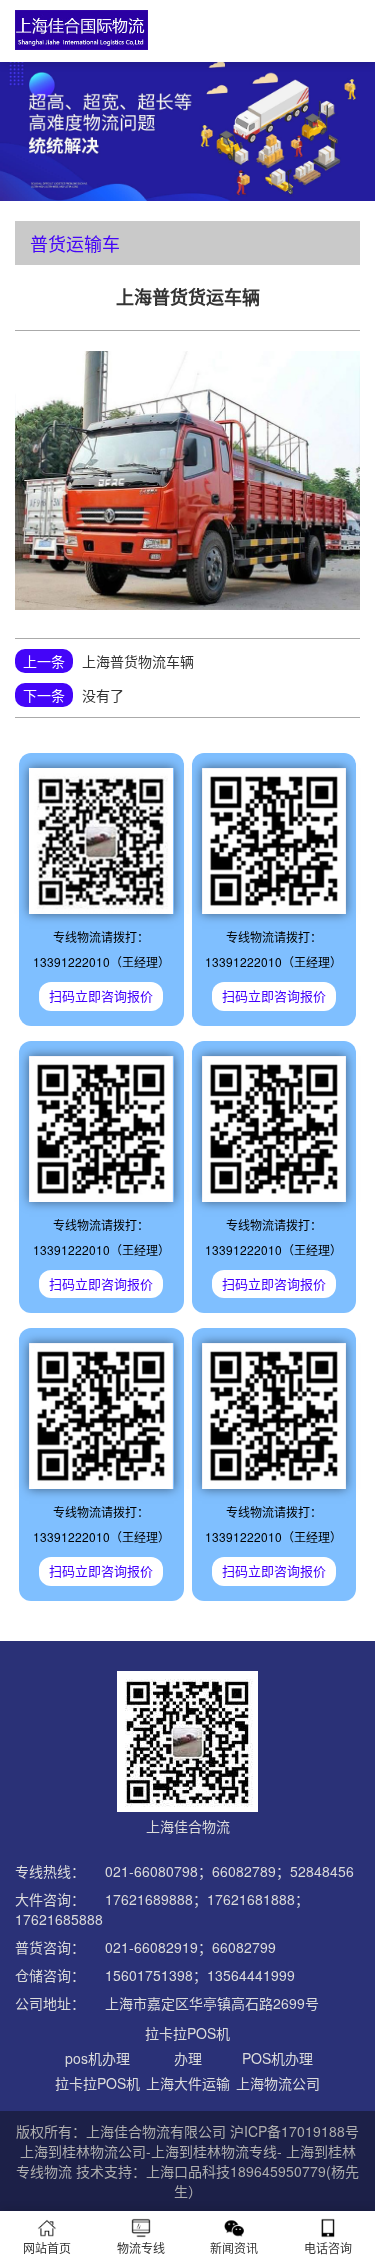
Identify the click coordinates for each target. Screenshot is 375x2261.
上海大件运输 (188, 2083)
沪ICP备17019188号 (294, 2131)
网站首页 (47, 2247)
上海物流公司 (278, 2083)
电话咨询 (328, 2247)
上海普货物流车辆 (138, 661)
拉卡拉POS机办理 (187, 2045)
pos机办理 (97, 2058)
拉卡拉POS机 (97, 2083)
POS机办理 (277, 2058)
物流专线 (141, 2247)
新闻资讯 (234, 2247)
